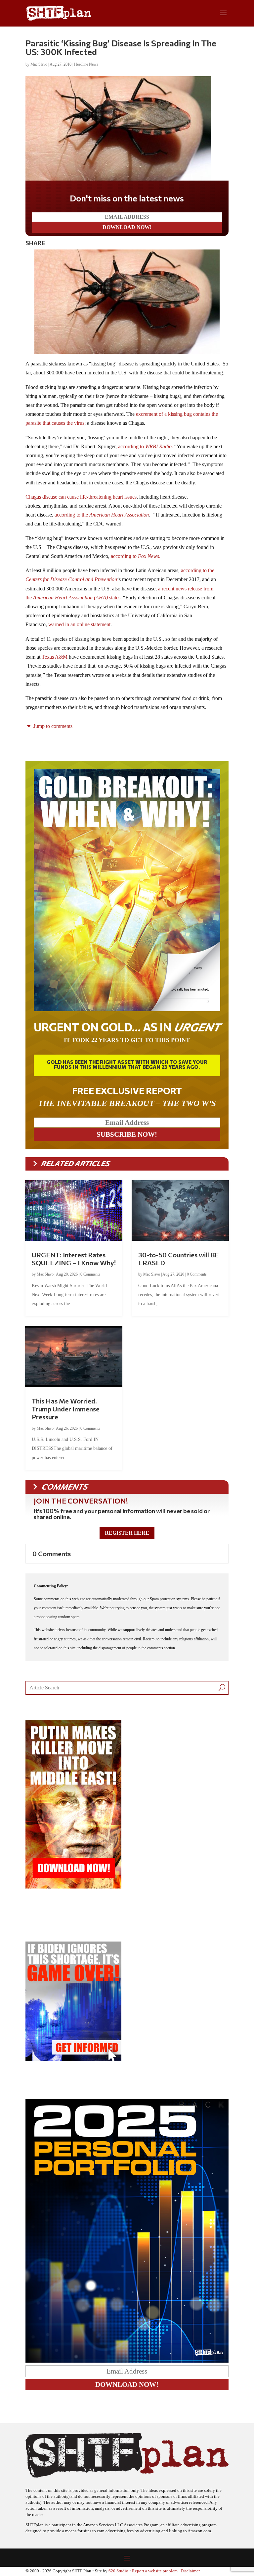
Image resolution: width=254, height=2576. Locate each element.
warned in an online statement (79, 624)
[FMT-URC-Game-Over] (73, 2059)
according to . (146, 446)
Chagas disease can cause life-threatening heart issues (81, 497)
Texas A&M (55, 657)
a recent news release (180, 589)
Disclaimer (190, 2571)
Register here (127, 1533)
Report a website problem (155, 2571)
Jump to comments (52, 726)
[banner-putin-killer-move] (73, 1887)
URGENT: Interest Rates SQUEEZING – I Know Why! (74, 1259)
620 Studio (118, 2571)
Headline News (86, 64)
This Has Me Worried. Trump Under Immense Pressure (66, 1409)
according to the (102, 515)
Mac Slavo (39, 64)
